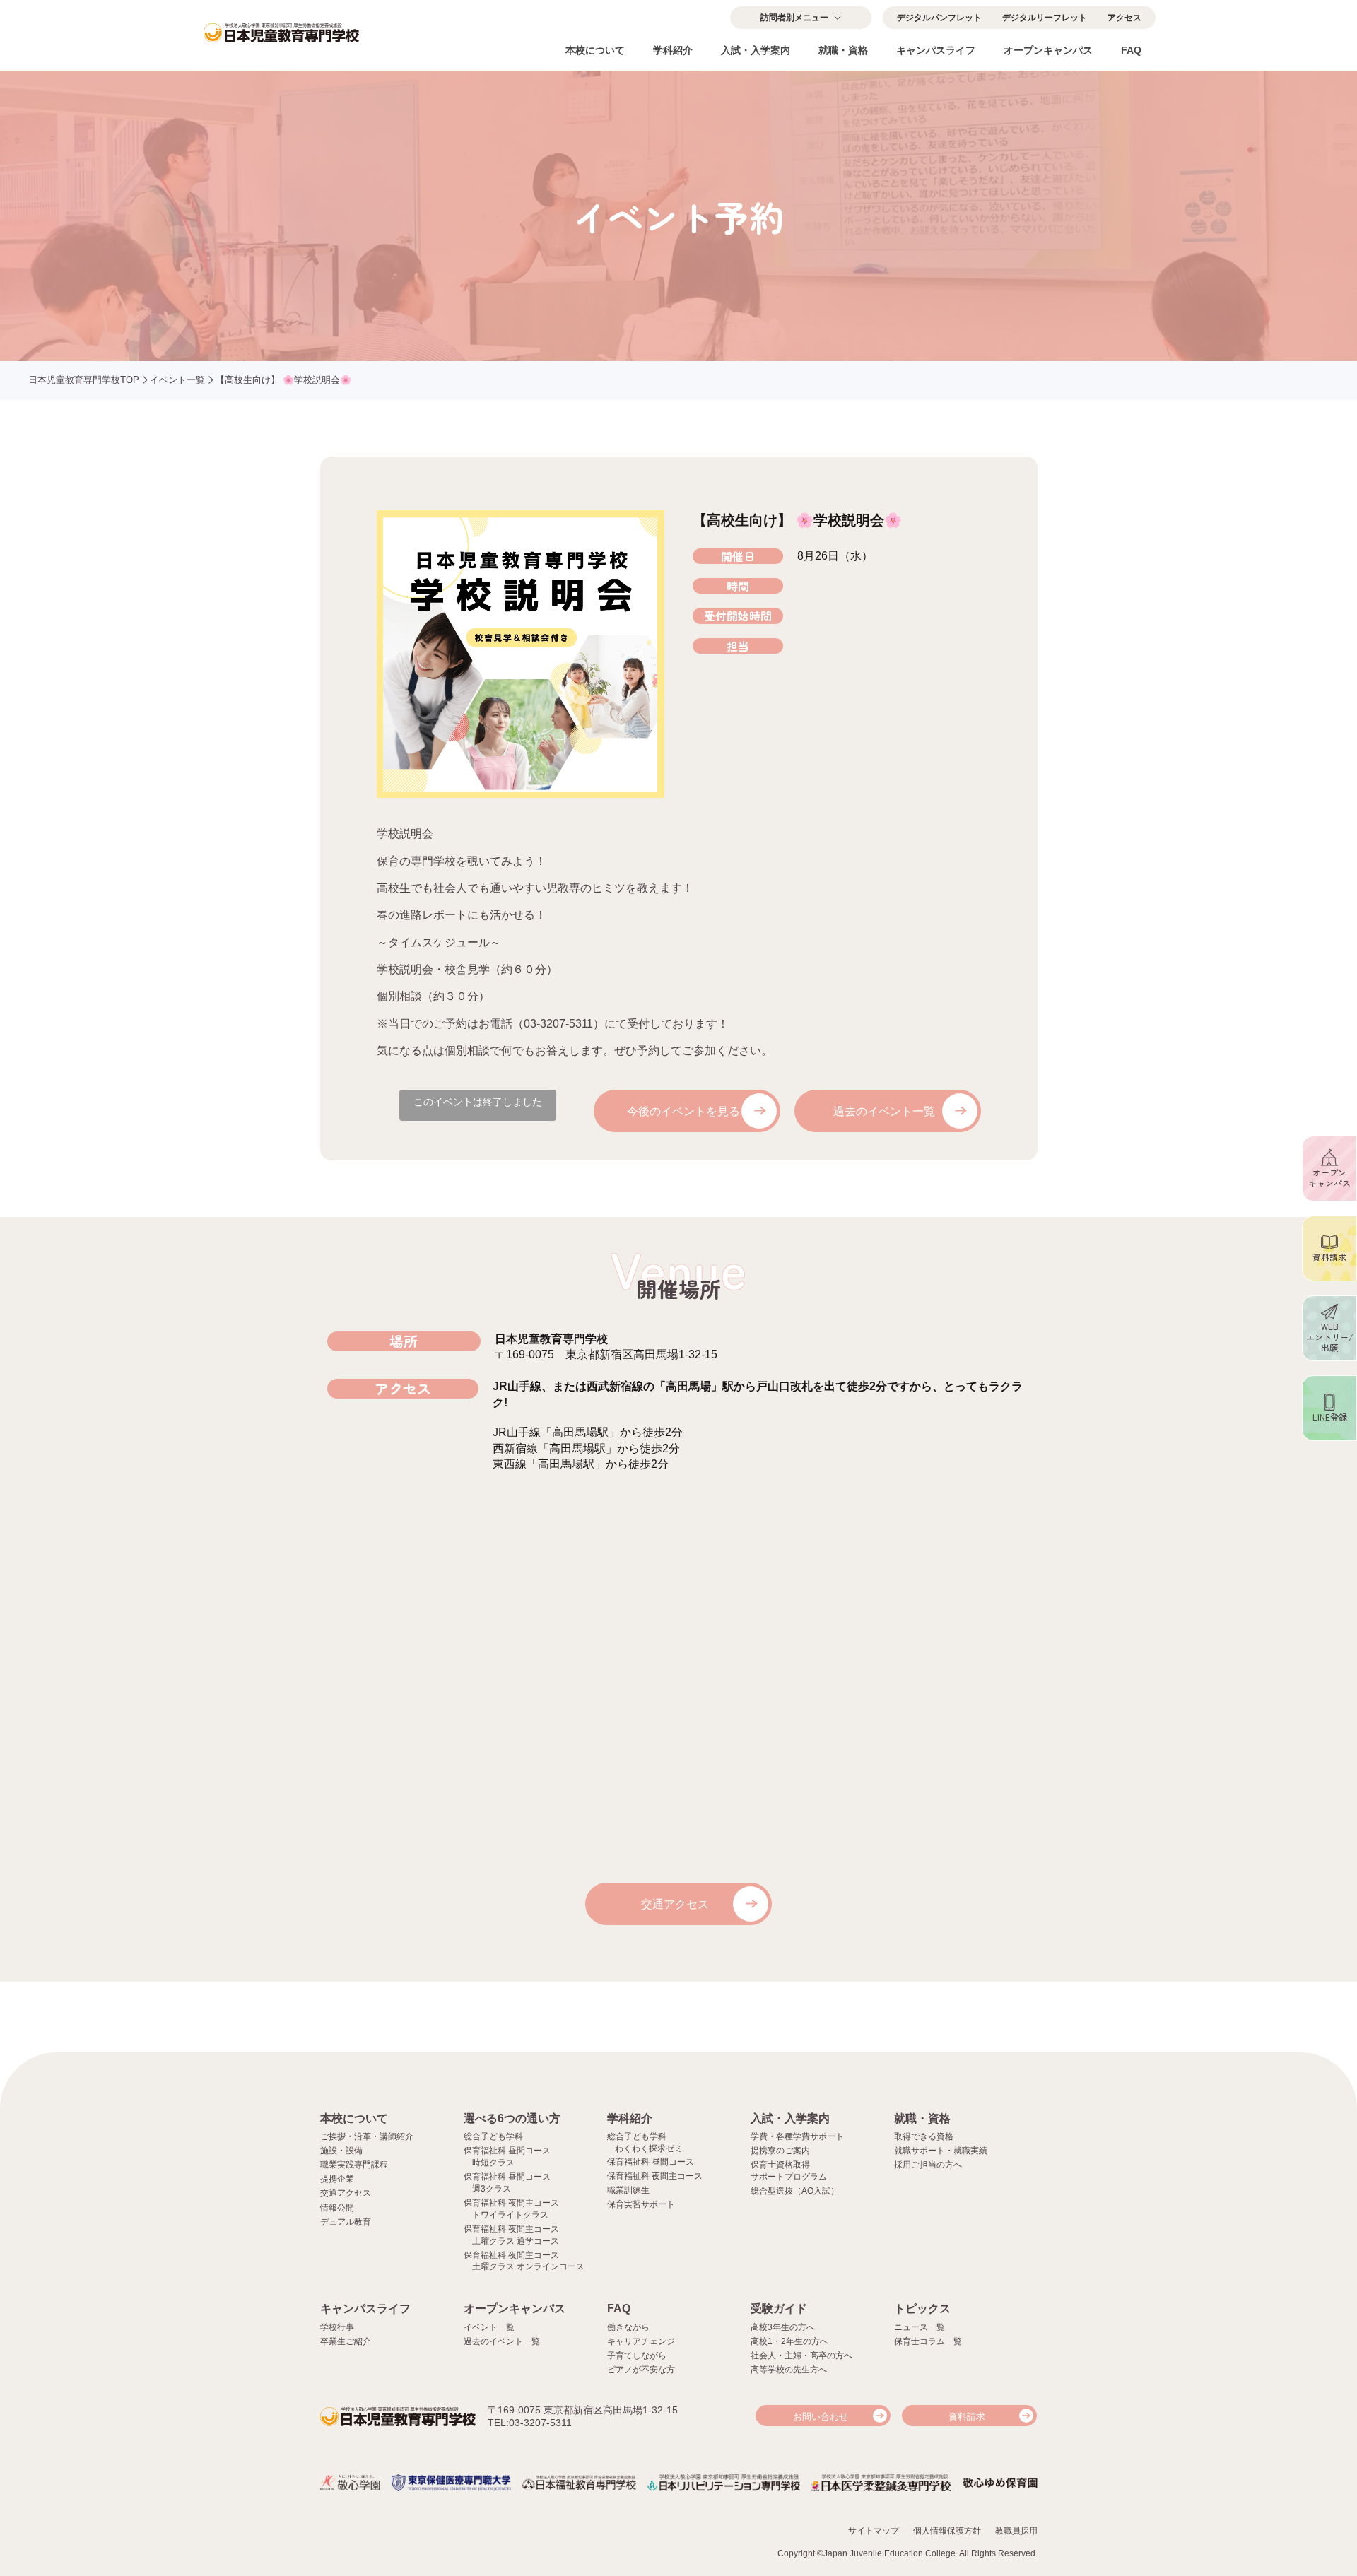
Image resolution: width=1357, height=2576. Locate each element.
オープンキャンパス (1048, 50)
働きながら (628, 2327)
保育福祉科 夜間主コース (655, 2176)
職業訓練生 (628, 2190)
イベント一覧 (177, 380)
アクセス (1124, 18)
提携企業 (337, 2179)
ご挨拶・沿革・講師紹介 (367, 2136)
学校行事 (337, 2327)
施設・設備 (341, 2151)
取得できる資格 (924, 2136)
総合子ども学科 (493, 2136)
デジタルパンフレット (939, 18)
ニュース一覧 (920, 2327)
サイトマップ (874, 2531)
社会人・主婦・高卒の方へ (801, 2356)
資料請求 (967, 2417)
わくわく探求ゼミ (649, 2148)
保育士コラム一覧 (928, 2341)
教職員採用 (1016, 2531)
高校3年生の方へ (783, 2327)
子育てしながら (637, 2356)
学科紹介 (673, 50)
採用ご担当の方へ (928, 2165)
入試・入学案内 (756, 50)
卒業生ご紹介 (346, 2341)
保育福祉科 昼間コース (651, 2162)
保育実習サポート (641, 2204)
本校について (595, 50)
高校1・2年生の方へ (789, 2341)
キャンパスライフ (936, 50)
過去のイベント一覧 (884, 1111)
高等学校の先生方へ (789, 2370)
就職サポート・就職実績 (941, 2151)
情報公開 (337, 2208)
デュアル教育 (346, 2222)
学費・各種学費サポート (797, 2136)
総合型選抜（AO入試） (795, 2191)
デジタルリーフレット (1045, 18)
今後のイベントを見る (683, 1111)
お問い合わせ (821, 2417)
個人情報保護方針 (947, 2531)
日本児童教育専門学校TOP (84, 380)
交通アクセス (675, 1904)
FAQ (1131, 50)
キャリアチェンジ (641, 2341)
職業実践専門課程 (354, 2165)
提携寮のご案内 (780, 2151)
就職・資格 (843, 50)
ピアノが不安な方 (641, 2370)
